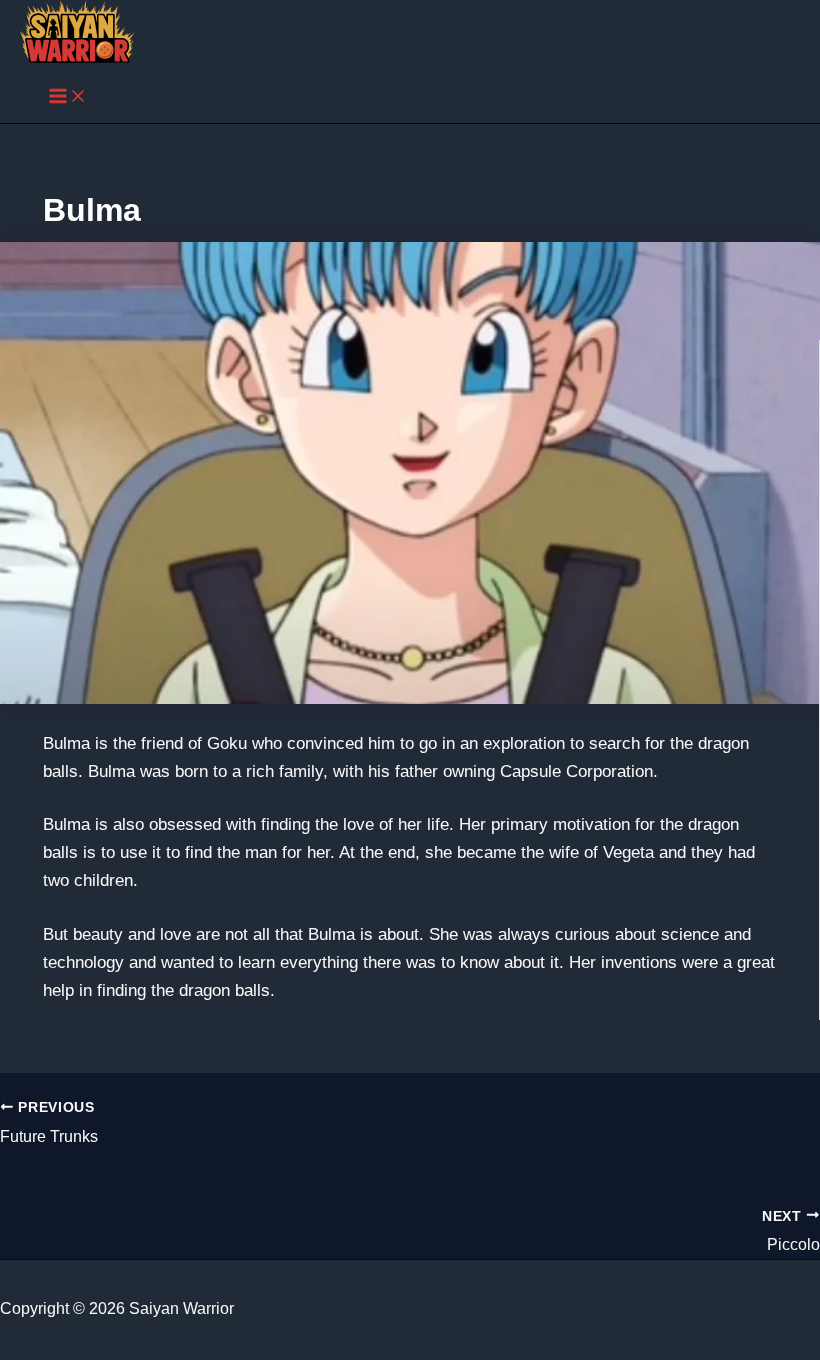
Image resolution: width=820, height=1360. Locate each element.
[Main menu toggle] (68, 97)
